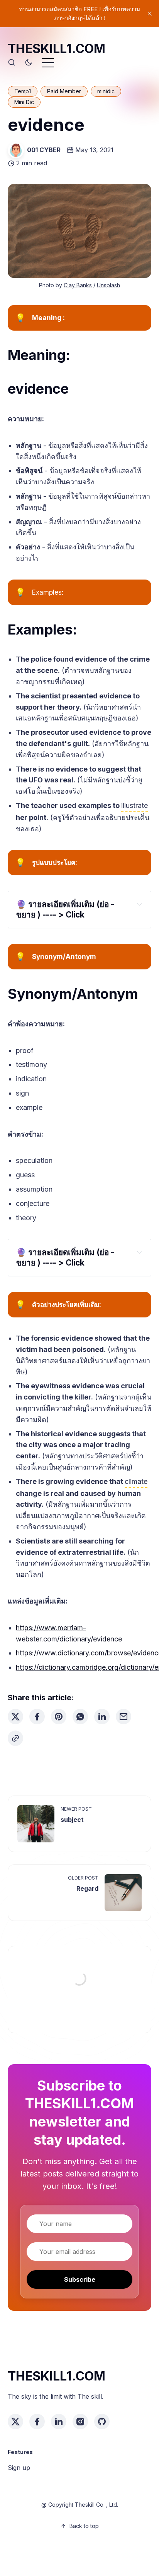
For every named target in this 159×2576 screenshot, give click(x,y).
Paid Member (64, 91)
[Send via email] (123, 1717)
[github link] (102, 2422)
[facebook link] (37, 2422)
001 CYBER (44, 150)
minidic (106, 91)
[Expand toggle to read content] (140, 904)
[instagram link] (80, 2422)
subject (72, 1820)
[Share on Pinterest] (59, 1717)
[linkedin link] (59, 2422)
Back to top (84, 2526)
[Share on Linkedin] (102, 1717)
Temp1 (23, 91)
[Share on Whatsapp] (80, 1717)
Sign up (19, 2468)
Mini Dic (24, 102)
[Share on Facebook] (37, 1717)
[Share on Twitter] (15, 1717)
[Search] (12, 63)
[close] (150, 14)
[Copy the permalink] (15, 1738)
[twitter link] (15, 2422)
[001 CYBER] (16, 150)
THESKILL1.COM (57, 49)
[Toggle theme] (29, 63)
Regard (87, 1888)
